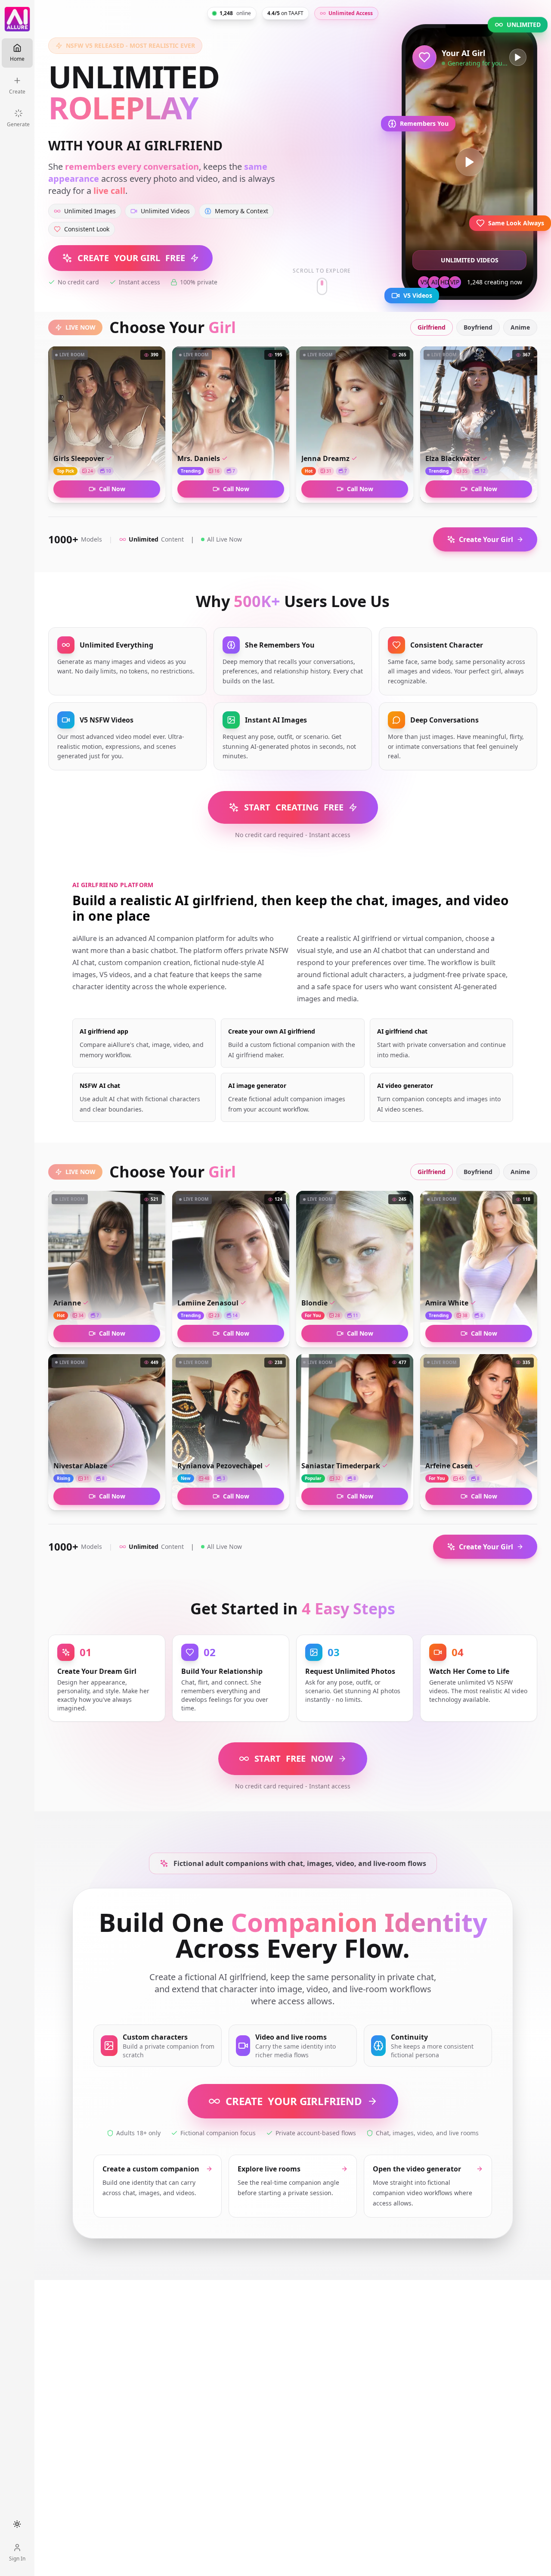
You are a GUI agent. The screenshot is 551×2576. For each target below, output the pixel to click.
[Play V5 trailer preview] (469, 162)
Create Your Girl (486, 539)
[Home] (17, 19)
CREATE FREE (131, 258)
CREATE (294, 2101)
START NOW (294, 1758)
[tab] (432, 327)
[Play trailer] (518, 57)
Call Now (112, 489)
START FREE (294, 807)
